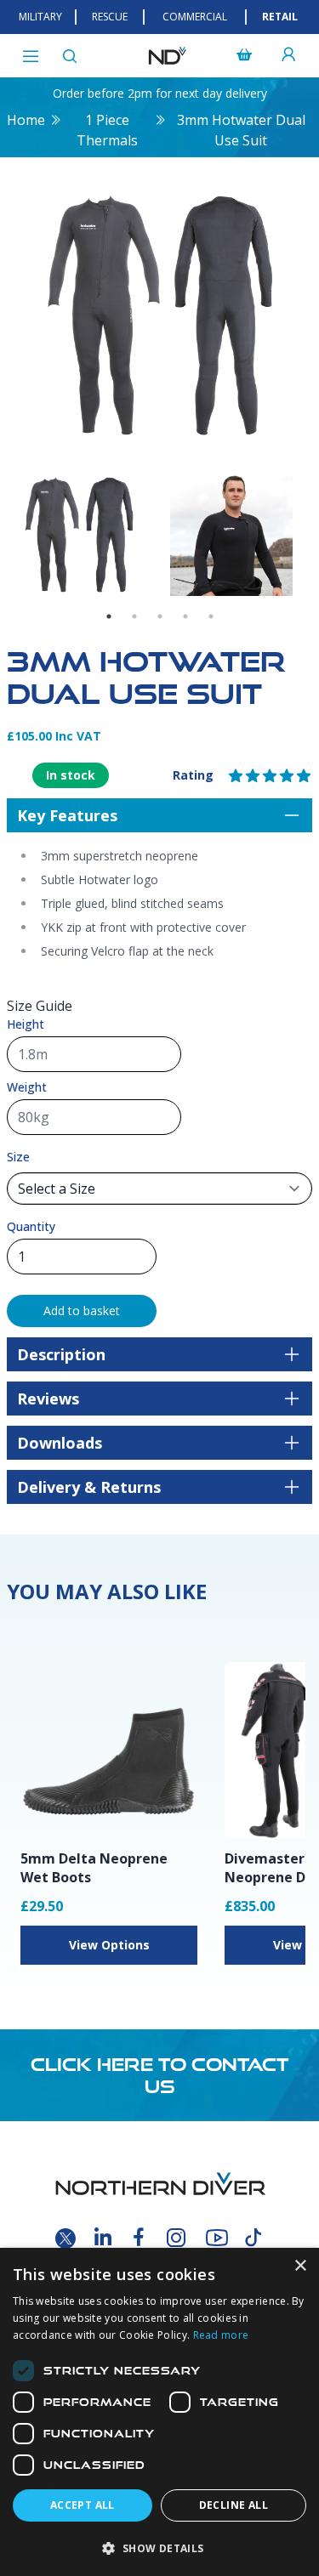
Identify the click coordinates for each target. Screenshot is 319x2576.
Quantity (31, 1226)
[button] (159, 2548)
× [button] (300, 2266)
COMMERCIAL (195, 17)
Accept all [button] (83, 2505)
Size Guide (40, 1006)
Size (18, 1157)
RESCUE (110, 17)
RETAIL (280, 17)
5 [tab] (211, 616)
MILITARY (40, 17)
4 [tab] (185, 616)
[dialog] (159, 2412)
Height (26, 1024)
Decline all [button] (234, 2505)
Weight (27, 1087)
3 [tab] (160, 616)
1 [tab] (109, 616)
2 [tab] (134, 616)
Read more (221, 2335)
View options (109, 1945)
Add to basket (82, 1311)
